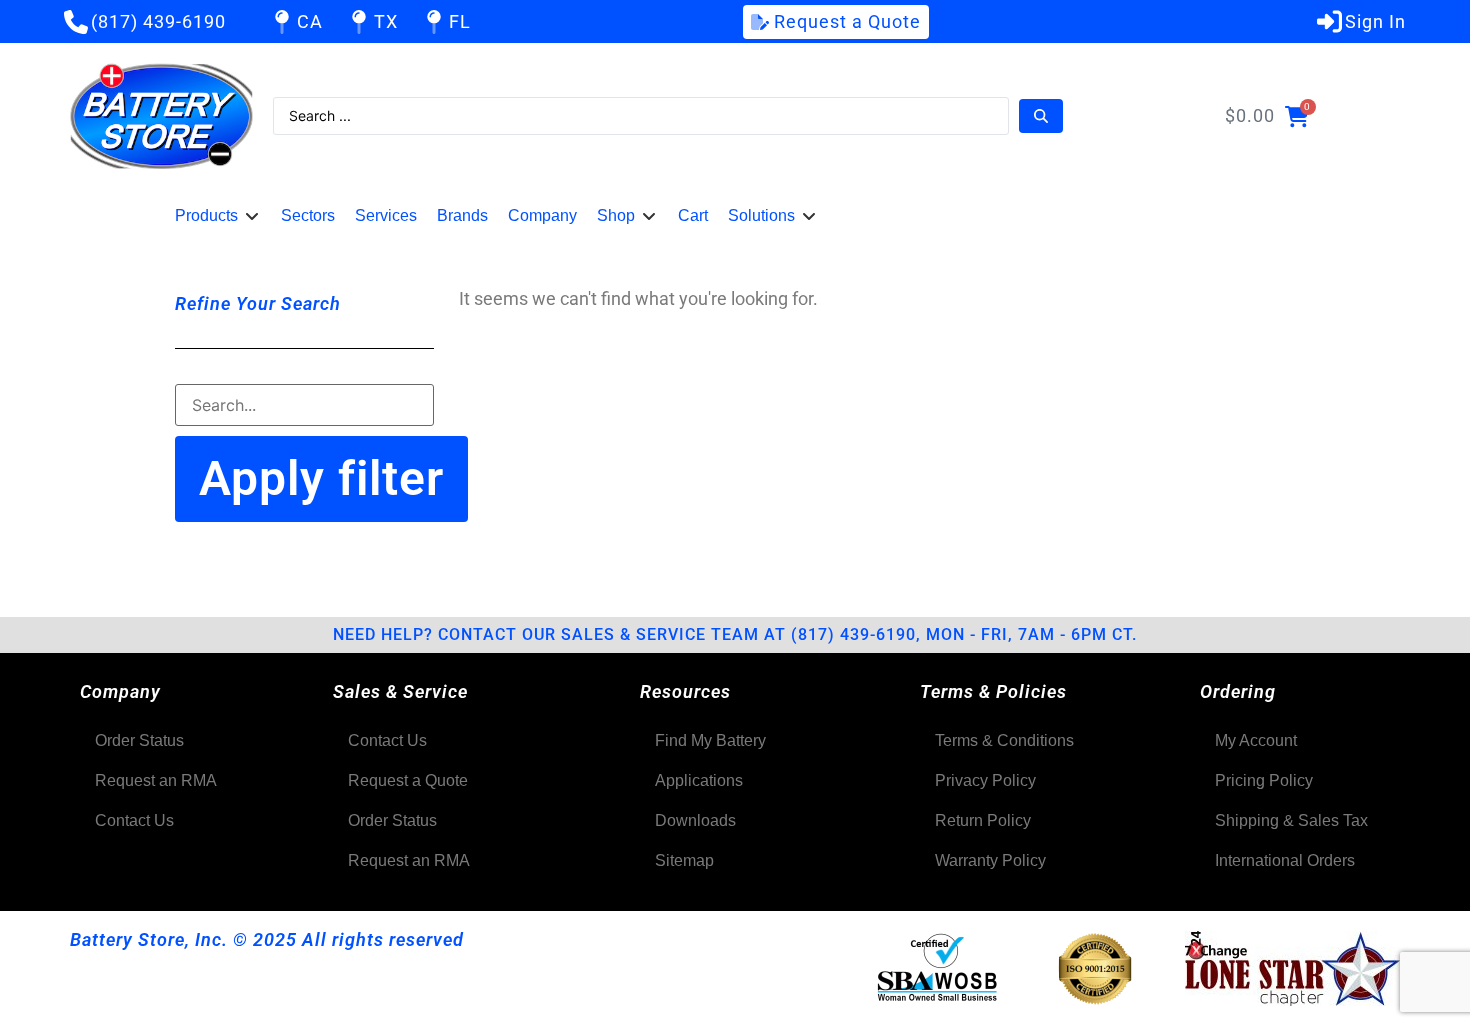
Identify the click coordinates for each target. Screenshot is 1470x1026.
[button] (218, 216)
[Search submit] (1041, 116)
